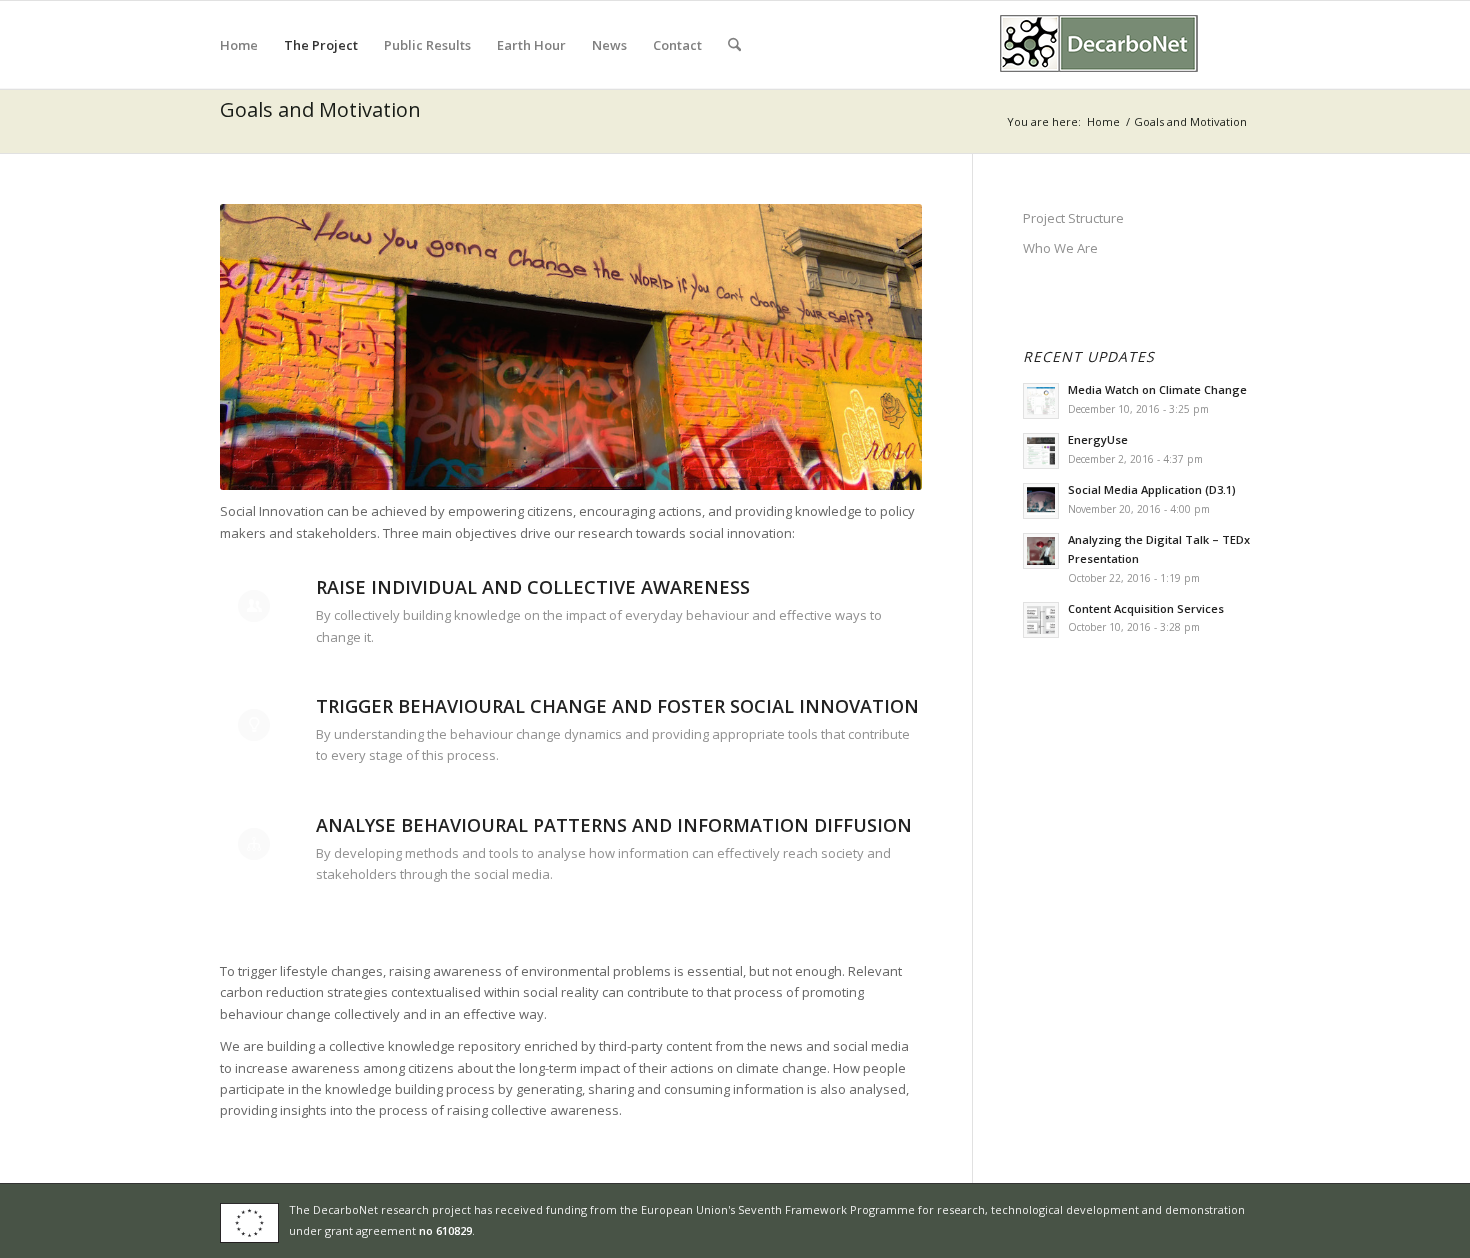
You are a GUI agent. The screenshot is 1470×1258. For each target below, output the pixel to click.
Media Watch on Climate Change (1157, 389)
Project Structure (1073, 218)
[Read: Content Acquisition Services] (1041, 620)
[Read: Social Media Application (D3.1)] (1041, 501)
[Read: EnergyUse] (1041, 451)
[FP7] (254, 1221)
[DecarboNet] (1100, 45)
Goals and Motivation (320, 109)
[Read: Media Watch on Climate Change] (1041, 401)
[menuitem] (239, 45)
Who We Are (1060, 248)
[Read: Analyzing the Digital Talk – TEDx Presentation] (1041, 551)
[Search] (734, 45)
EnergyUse (1098, 439)
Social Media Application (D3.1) (1152, 489)
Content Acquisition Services (1146, 608)
